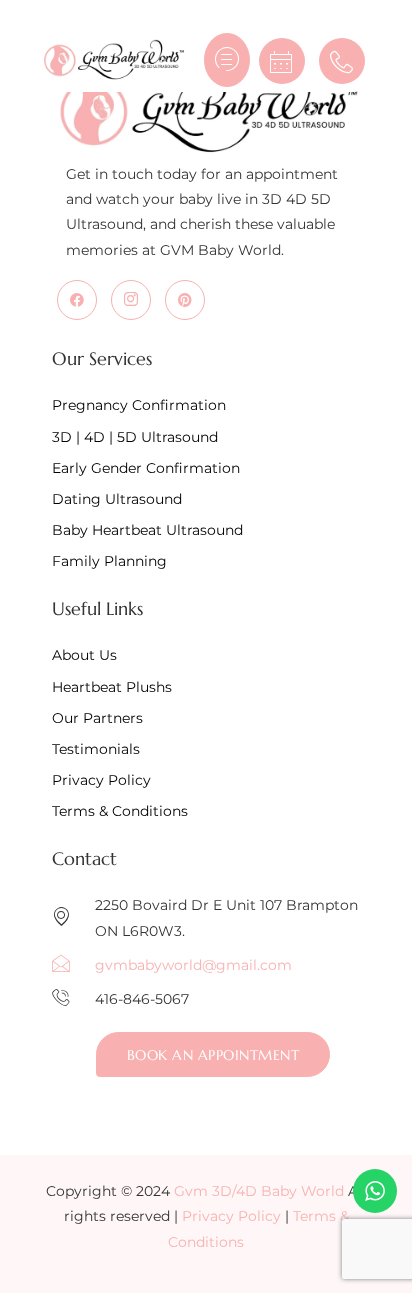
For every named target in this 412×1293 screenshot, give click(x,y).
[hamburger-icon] (227, 60)
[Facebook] (77, 300)
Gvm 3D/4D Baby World (259, 1191)
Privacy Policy (231, 1216)
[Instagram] (131, 300)
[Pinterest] (185, 300)
